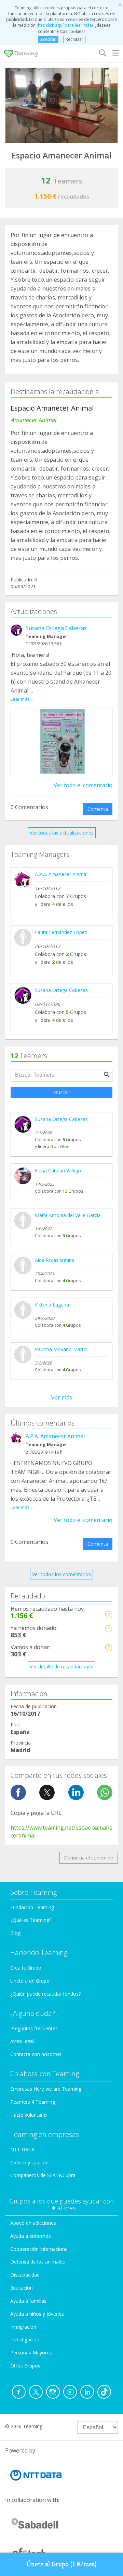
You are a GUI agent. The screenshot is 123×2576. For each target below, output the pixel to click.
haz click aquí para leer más (65, 25)
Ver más (62, 1397)
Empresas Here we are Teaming (46, 2089)
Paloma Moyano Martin (61, 1349)
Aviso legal (22, 2041)
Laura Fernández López (61, 932)
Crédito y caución (29, 2163)
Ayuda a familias (28, 2301)
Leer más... (22, 699)
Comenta (98, 809)
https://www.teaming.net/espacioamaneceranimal (61, 1831)
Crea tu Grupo (26, 1968)
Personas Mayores (31, 2353)
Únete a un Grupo (30, 1981)
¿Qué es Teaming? (31, 1920)
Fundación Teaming (32, 1907)
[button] (108, 1614)
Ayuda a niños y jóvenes (37, 2314)
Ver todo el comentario (83, 785)
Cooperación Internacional (39, 2249)
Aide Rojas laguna (55, 1260)
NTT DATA (22, 2149)
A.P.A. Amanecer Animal (61, 874)
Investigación (25, 2339)
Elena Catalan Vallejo (58, 1171)
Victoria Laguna (52, 1305)
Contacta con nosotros (36, 2054)
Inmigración (23, 2327)
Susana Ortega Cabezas (56, 628)
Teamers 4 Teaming (33, 2102)
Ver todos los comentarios (61, 1574)
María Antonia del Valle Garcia (68, 1215)
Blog (15, 1933)
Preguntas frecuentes (34, 2028)
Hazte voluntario (29, 2115)
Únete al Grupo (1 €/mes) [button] (62, 2564)
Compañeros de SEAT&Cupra (43, 2175)
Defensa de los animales (38, 2262)
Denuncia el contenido (89, 1858)
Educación (22, 2288)
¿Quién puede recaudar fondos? (45, 1994)
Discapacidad (25, 2275)
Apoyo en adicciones (33, 2223)
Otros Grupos (25, 2366)
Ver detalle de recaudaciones (61, 1667)
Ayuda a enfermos (31, 2236)
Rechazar (74, 39)
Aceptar (48, 39)
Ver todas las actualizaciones (62, 833)
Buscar (62, 1092)
